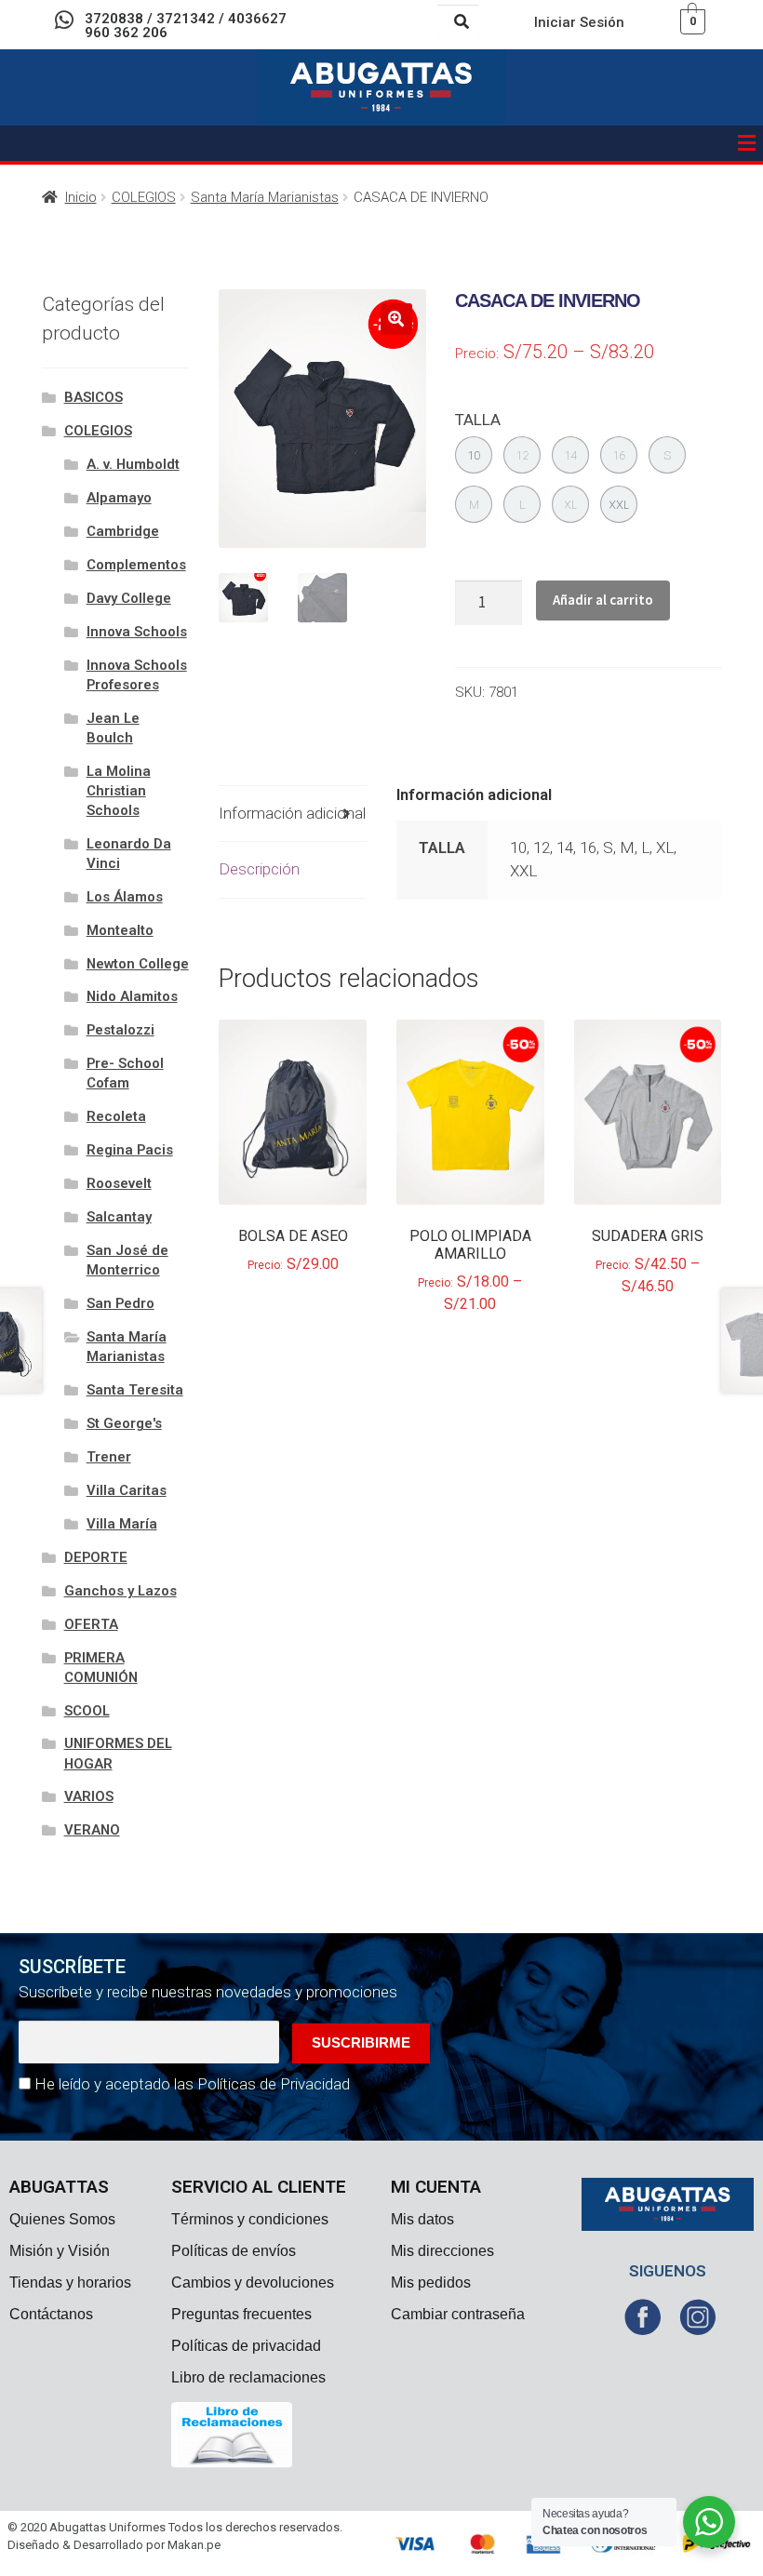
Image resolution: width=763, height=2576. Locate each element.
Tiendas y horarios (70, 2282)
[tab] (293, 814)
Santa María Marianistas (265, 197)
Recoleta (116, 1116)
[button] (747, 143)
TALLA (478, 420)
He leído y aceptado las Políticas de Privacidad (192, 2084)
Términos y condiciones (250, 2219)
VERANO (92, 1830)
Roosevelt (119, 1183)
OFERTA (91, 1624)
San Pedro (120, 1303)
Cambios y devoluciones (253, 2282)
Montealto (120, 930)
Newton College (138, 964)
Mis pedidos (431, 2282)
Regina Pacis (130, 1150)
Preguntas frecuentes (241, 2314)
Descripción (259, 869)
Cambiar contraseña (458, 2314)
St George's (124, 1423)
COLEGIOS (144, 197)
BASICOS (94, 397)
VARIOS (89, 1796)
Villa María (122, 1524)
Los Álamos (125, 897)
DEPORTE (96, 1557)
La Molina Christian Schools (119, 791)
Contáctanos (51, 2314)
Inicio (81, 197)
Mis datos (422, 2219)
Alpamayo (119, 498)
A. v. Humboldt (133, 464)
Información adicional (292, 813)
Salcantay (119, 1217)
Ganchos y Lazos (120, 1591)
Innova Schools (137, 632)
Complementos (136, 565)
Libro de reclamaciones (248, 2377)
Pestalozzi (120, 1030)
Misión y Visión (60, 2251)
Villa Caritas (127, 1490)
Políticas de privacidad (246, 2346)
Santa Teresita (135, 1390)
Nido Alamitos (132, 996)
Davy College (129, 598)
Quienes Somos (62, 2219)
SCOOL (87, 1711)
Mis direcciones (442, 2251)
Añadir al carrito (603, 600)
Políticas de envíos (234, 2251)
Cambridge (123, 531)
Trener (109, 1457)
